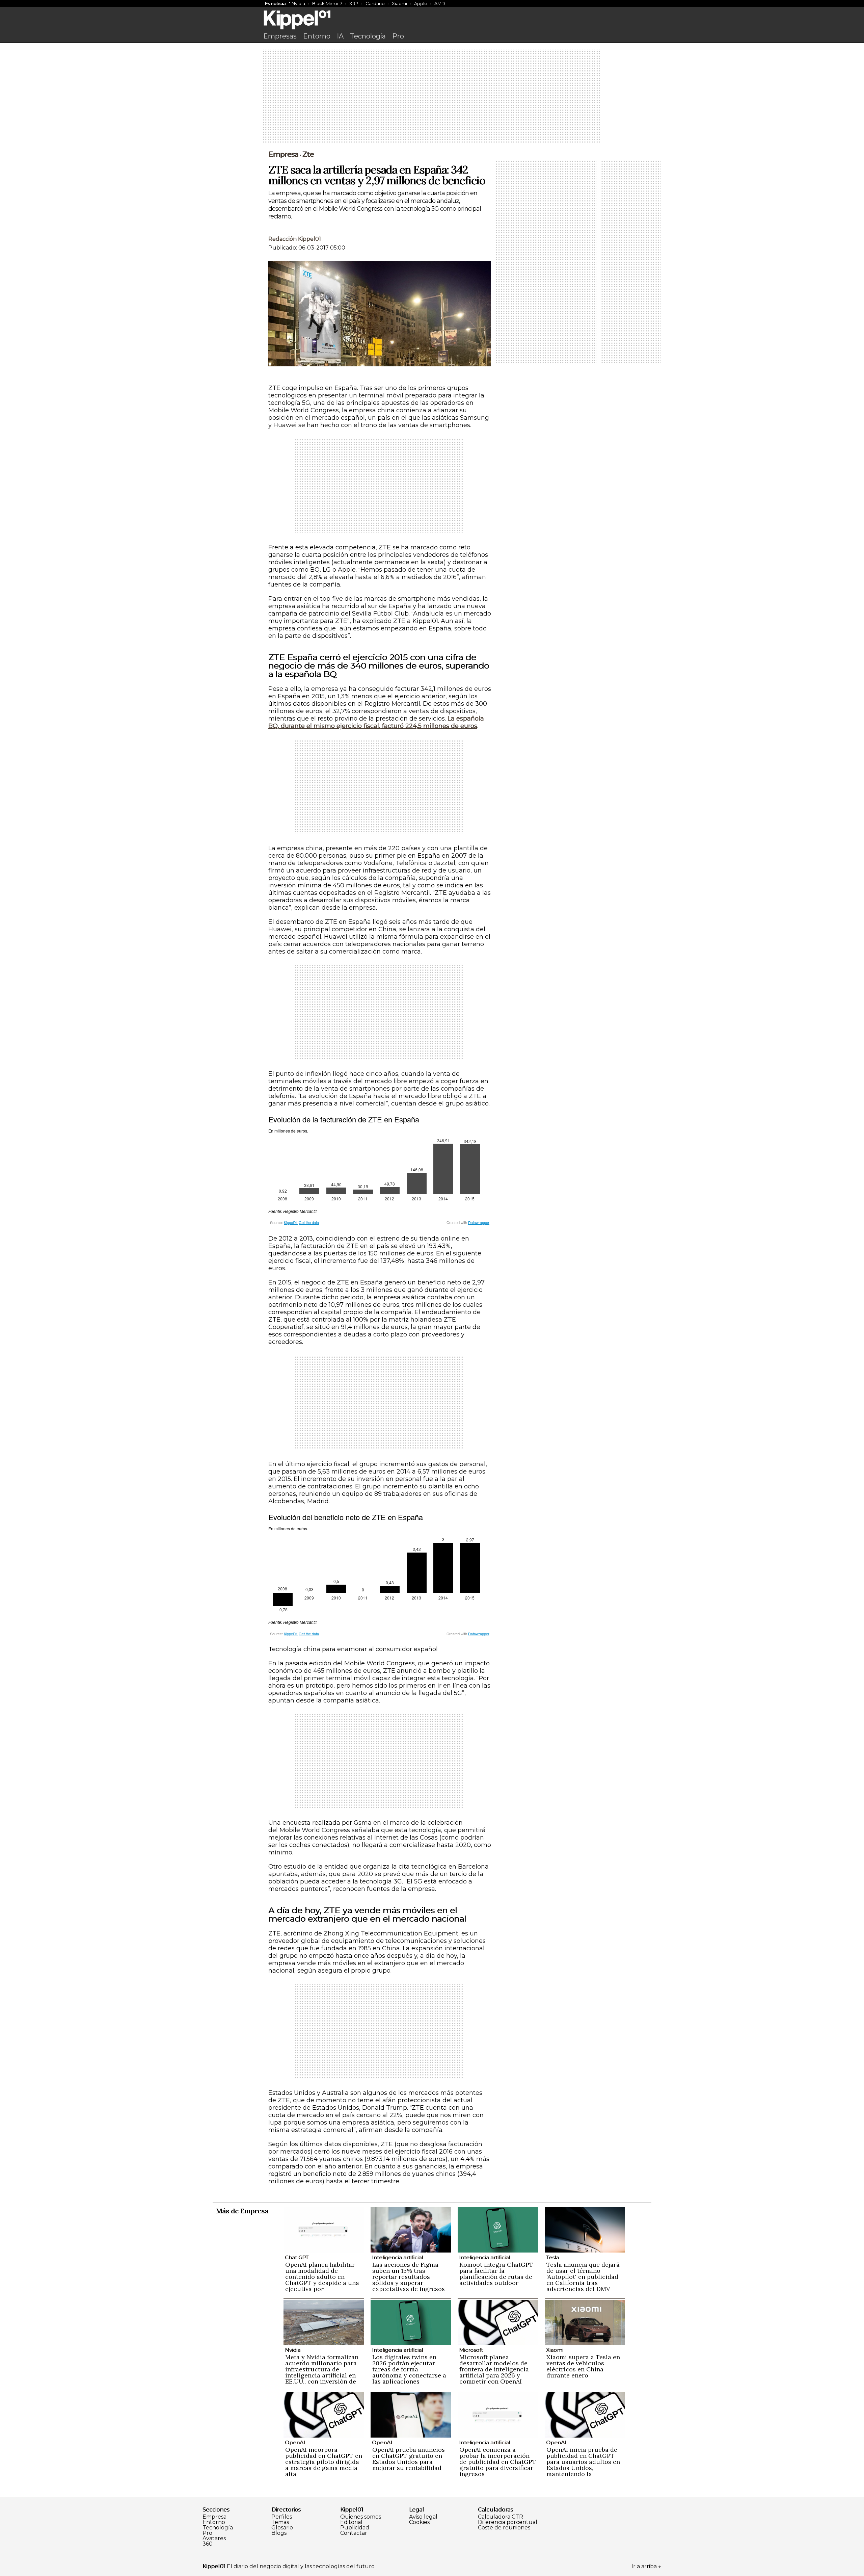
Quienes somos (361, 2517)
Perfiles (282, 2517)
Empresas (280, 36)
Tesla (552, 2257)
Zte (308, 154)
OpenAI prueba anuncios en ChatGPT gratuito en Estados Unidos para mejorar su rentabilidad (409, 2459)
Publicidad (355, 2528)
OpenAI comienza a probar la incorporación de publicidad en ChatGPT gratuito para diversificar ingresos (498, 2462)
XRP (354, 3)
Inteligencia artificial (397, 2257)
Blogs (279, 2533)
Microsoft (471, 2350)
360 (208, 2544)
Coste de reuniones (504, 2528)
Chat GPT (297, 2257)
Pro (398, 36)
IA (340, 36)
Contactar (354, 2533)
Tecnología (368, 36)
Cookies (419, 2522)
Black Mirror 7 (327, 3)
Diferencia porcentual (508, 2522)
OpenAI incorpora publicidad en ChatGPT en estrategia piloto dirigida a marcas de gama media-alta (324, 2462)
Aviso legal (423, 2517)
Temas (280, 2522)
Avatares (214, 2539)
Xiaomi (399, 3)
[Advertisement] (432, 97)
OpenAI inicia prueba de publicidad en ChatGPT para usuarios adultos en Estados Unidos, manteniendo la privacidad (583, 2465)
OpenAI (295, 2442)
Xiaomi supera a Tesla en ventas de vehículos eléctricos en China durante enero (583, 2366)
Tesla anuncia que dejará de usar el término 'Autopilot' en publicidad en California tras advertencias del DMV (583, 2277)
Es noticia (275, 3)
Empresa (283, 154)
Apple (421, 3)
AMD (440, 3)
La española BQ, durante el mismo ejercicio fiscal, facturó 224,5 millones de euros (376, 722)
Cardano (375, 3)
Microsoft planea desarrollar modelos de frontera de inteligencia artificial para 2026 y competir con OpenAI (494, 2369)
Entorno (317, 36)
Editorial (351, 2522)
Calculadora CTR (501, 2517)
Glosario (282, 2528)
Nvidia (298, 3)
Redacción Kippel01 (295, 239)
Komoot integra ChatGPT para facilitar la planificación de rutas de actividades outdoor (496, 2274)
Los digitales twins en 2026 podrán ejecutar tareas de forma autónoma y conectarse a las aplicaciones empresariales (409, 2372)
